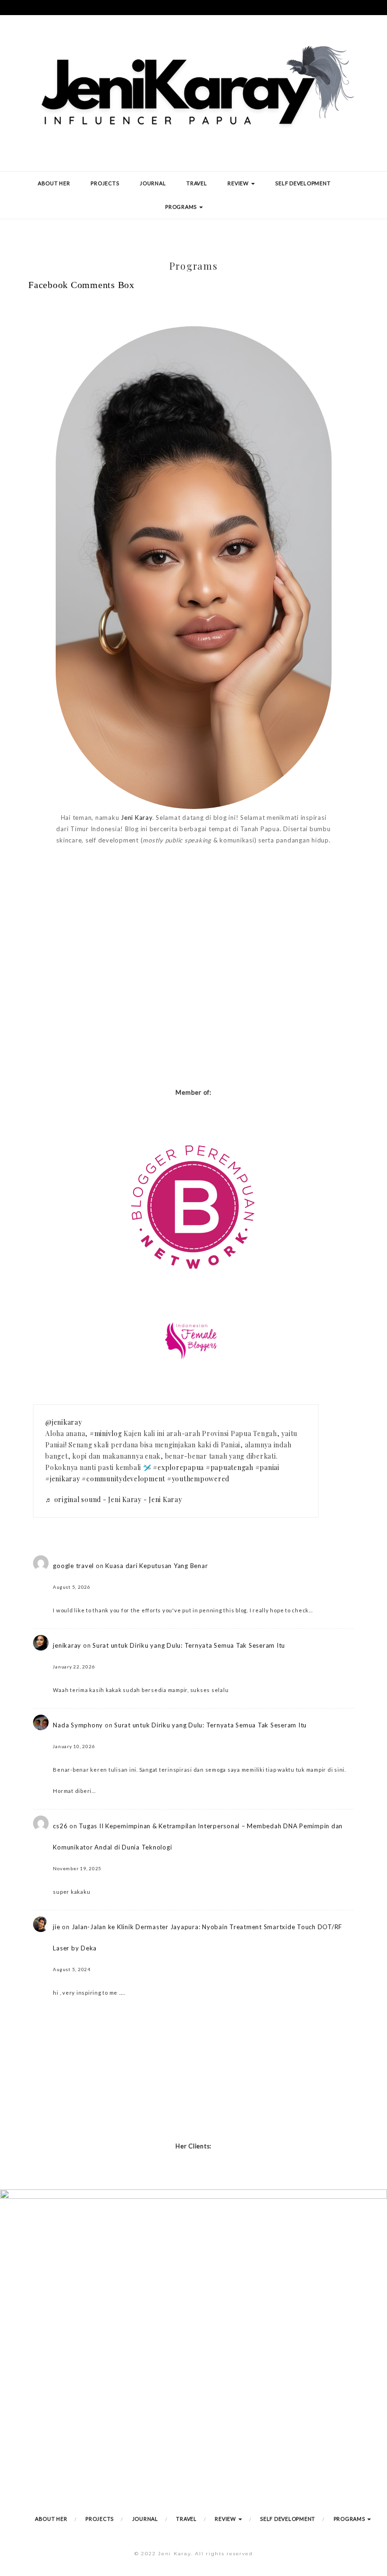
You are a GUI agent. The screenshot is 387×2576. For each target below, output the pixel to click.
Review (239, 183)
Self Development (303, 183)
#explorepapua (178, 1467)
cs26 (60, 1826)
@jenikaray (64, 1422)
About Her (54, 183)
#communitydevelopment (123, 1479)
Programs (182, 207)
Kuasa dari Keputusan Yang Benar (156, 1566)
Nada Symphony (78, 1725)
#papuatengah (230, 1467)
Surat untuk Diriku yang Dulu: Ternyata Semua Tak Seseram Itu (189, 1645)
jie (56, 1927)
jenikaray (67, 1645)
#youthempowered (198, 1479)
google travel (73, 1566)
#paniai (267, 1467)
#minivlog (106, 1433)
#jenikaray (63, 1479)
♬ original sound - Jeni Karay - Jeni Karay (114, 1499)
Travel (197, 183)
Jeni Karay (137, 817)
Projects (105, 183)
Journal (153, 183)
